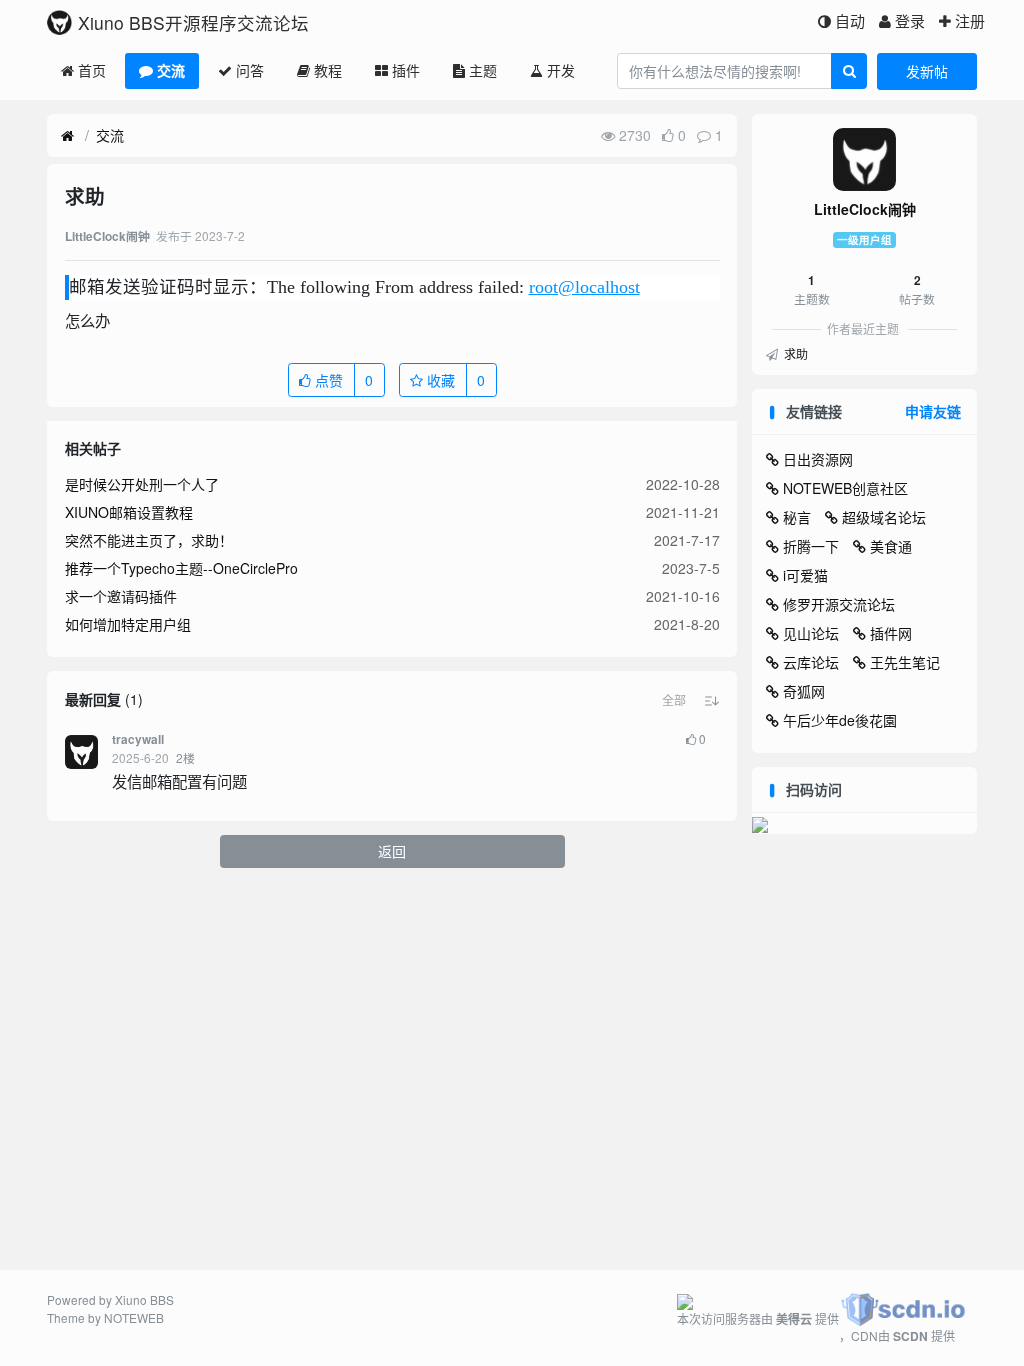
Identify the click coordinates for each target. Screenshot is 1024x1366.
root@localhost (584, 287)
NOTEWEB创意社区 (845, 488)
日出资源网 (818, 459)
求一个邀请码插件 (121, 596)
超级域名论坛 (884, 517)
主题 (483, 70)
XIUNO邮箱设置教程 (129, 512)
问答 (250, 70)
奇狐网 (804, 691)
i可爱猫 (805, 575)
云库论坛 (811, 662)
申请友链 (933, 411)
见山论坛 (811, 633)
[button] (674, 700)
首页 (92, 70)
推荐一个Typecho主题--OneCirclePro (181, 568)
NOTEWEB (134, 1317)
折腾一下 (811, 546)
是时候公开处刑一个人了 (142, 484)
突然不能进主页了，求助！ (149, 540)
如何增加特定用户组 (128, 624)
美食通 (891, 546)
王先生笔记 (905, 662)
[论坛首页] (67, 136)
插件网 (891, 633)
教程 (328, 70)
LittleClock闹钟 (865, 209)
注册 (970, 20)
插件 (406, 70)
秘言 (797, 517)
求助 (794, 353)
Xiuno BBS (144, 1299)
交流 (171, 70)
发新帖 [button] (927, 71)
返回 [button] (392, 851)
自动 (850, 20)
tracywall (138, 739)
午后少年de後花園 (840, 720)
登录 (910, 20)
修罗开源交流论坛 (839, 604)
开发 (561, 70)
